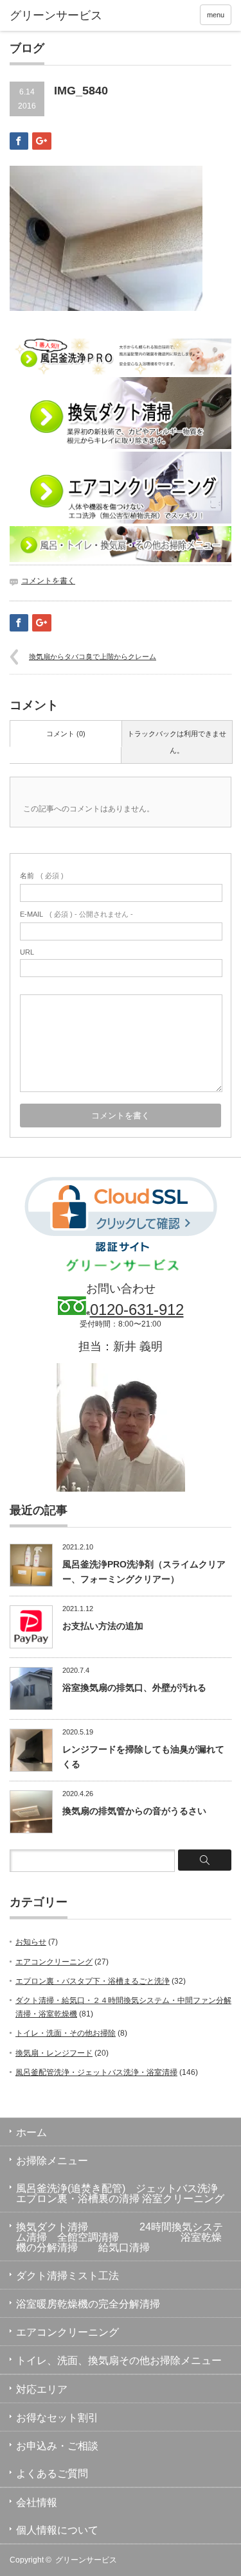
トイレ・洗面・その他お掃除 (66, 2033)
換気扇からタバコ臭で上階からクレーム (93, 657)
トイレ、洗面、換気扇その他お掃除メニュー (119, 2360)
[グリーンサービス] (58, 16)
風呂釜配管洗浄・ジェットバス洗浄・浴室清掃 (96, 2072)
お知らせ (31, 1942)
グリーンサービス (86, 2560)
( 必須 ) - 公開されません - (76, 914)
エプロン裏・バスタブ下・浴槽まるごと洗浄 (93, 1981)
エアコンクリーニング (54, 1962)
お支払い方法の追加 (103, 1626)
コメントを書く (48, 581)
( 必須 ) (42, 876)
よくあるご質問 (52, 2474)
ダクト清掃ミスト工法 (67, 2276)
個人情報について (57, 2530)
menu (216, 15)
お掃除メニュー (52, 2161)
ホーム (31, 2132)
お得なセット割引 (57, 2418)
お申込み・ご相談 (57, 2446)
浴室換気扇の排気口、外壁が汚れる (134, 1688)
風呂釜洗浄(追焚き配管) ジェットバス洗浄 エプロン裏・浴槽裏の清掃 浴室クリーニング (129, 2193)
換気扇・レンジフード (54, 2053)
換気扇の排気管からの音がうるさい (134, 1811)
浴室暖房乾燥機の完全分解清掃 (88, 2304)
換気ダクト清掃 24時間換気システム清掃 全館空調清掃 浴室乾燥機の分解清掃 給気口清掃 (120, 2237)
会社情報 (37, 2502)
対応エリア (42, 2389)
